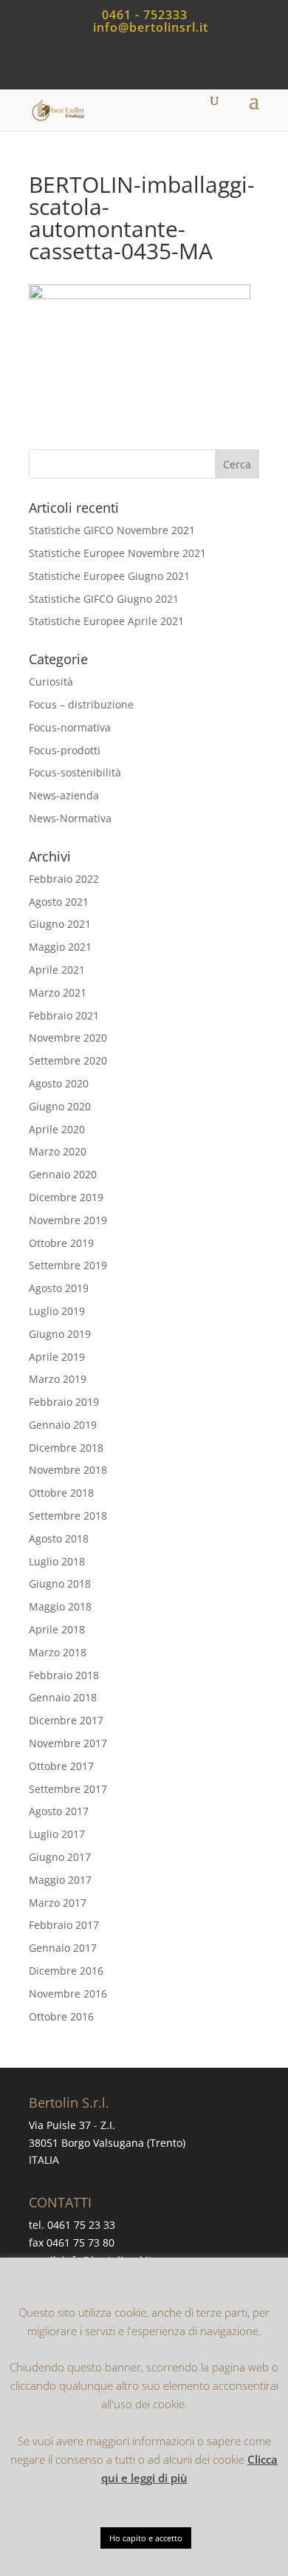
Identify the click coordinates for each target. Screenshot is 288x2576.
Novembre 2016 (68, 1994)
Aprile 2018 (57, 1629)
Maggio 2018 (60, 1606)
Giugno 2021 (60, 924)
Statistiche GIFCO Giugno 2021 (104, 599)
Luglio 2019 (57, 1311)
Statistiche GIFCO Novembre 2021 (112, 530)
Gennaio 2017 (63, 1948)
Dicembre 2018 (66, 1448)
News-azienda (64, 795)
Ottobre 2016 (61, 2016)
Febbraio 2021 (64, 1015)
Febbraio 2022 (64, 879)
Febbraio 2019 (64, 1402)
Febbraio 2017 (64, 1925)
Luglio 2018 (57, 1561)
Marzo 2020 (58, 1151)
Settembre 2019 (68, 1265)
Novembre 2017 (68, 1743)
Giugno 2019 (60, 1334)
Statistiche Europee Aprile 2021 (106, 621)
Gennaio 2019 (63, 1425)
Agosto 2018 (59, 1538)
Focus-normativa (70, 727)
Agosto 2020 (59, 1083)
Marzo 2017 (58, 1903)
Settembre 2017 (68, 1789)
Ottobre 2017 (61, 1766)
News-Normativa (70, 818)
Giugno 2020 (60, 1106)
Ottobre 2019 (61, 1243)
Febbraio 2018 (64, 1675)
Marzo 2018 (58, 1652)
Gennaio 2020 (63, 1174)
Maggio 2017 (60, 1880)
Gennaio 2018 (63, 1697)
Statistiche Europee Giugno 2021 (109, 576)
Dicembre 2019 (66, 1197)
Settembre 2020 (68, 1060)
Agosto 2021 (59, 902)
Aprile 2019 (57, 1357)
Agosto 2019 (59, 1288)
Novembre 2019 (68, 1220)
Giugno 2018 (60, 1583)
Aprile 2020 (57, 1129)
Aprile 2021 (57, 970)
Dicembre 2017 (66, 1720)
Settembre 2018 (68, 1516)
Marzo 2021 (58, 993)
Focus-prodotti (65, 750)
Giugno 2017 (60, 1857)
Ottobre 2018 (61, 1493)
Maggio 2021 (60, 947)
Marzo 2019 (58, 1379)
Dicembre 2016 (66, 1971)
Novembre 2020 (68, 1038)
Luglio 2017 (57, 1834)
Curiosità (51, 681)
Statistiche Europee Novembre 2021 (117, 553)
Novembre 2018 (68, 1470)
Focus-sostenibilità (75, 772)
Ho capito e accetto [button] (146, 2538)
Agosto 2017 (59, 1811)
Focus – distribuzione (81, 704)
